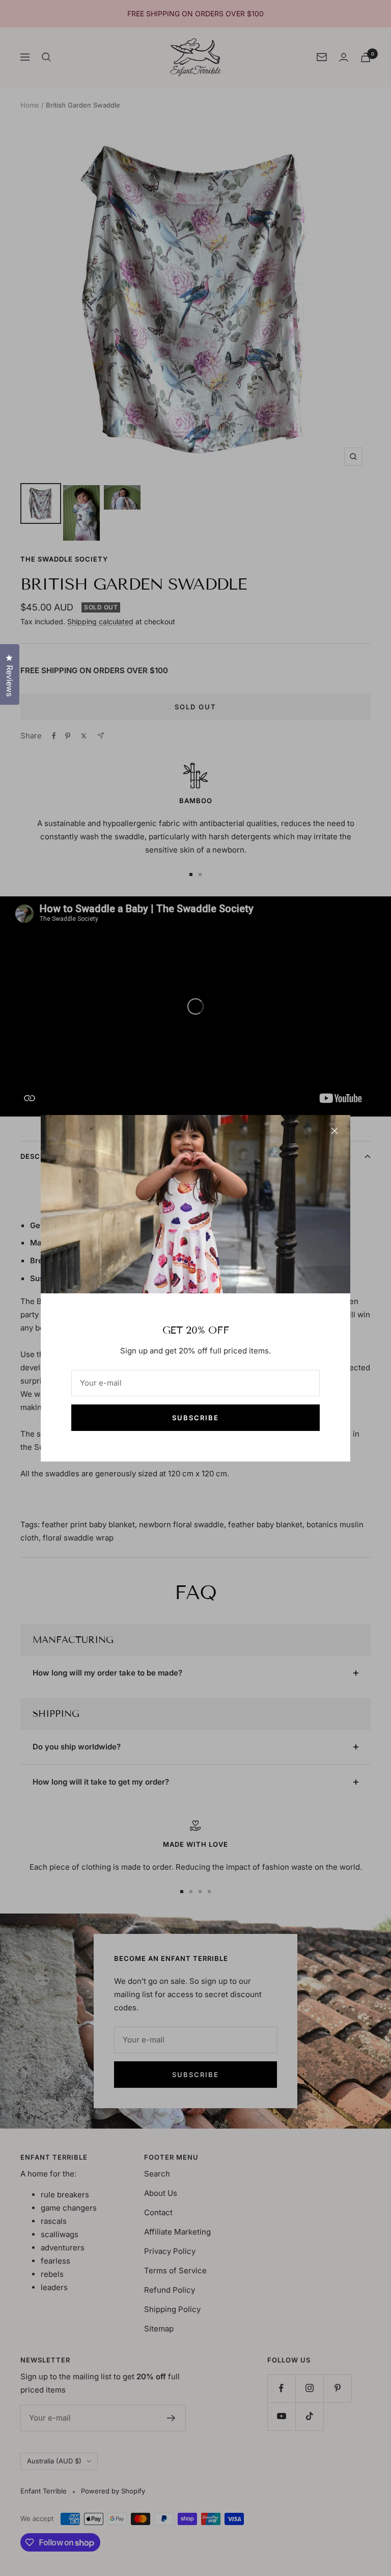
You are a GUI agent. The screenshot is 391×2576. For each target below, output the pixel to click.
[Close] (334, 1131)
